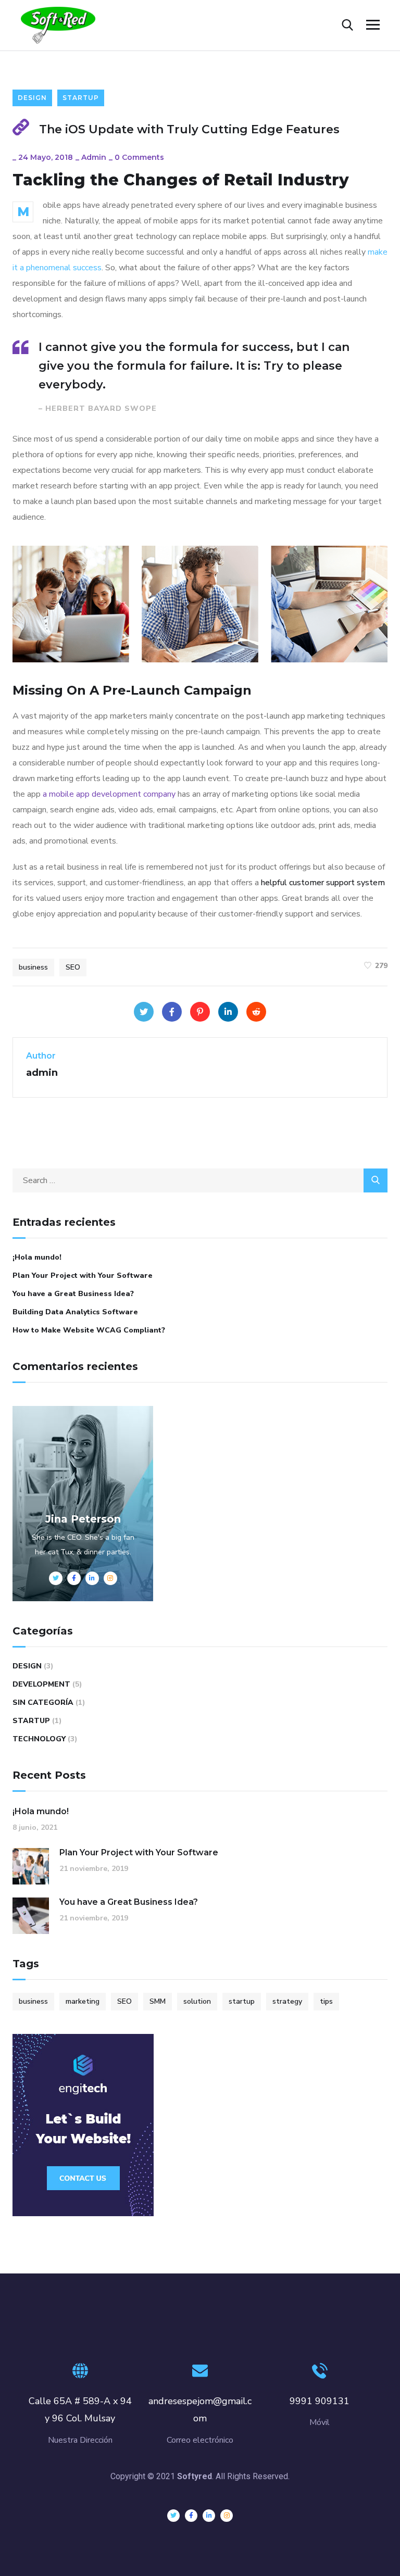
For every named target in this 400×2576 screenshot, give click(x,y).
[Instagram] (227, 2516)
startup (242, 2001)
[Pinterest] (200, 1012)
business (33, 967)
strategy (287, 2001)
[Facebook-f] (191, 2516)
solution (197, 2001)
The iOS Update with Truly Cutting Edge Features (189, 129)
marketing (83, 2001)
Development (41, 1684)
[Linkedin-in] (209, 2516)
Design (32, 98)
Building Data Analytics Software (75, 1312)
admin (94, 157)
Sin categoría (43, 1702)
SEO (73, 967)
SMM (158, 2001)
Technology (39, 1739)
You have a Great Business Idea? (73, 1294)
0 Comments (139, 157)
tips (326, 2001)
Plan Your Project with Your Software (83, 1276)
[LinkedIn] (228, 1012)
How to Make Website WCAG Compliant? (89, 1330)
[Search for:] (200, 1180)
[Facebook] (172, 1012)
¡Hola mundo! (37, 1257)
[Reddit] (256, 1012)
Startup (81, 98)
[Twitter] (144, 1012)
